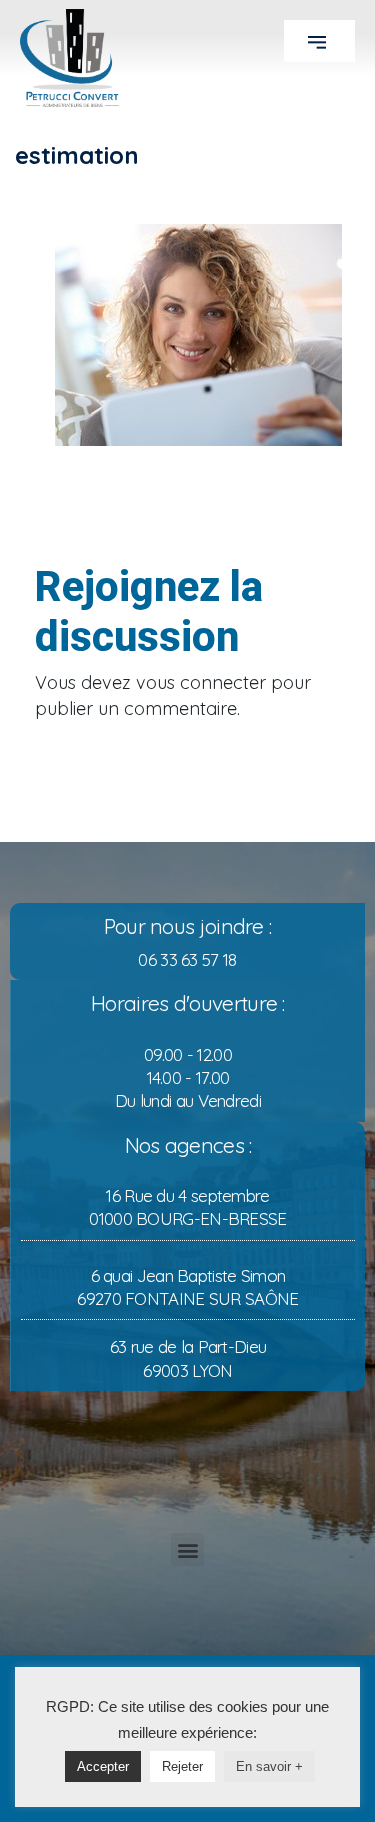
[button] (319, 41)
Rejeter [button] (182, 1766)
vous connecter (201, 682)
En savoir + (269, 1766)
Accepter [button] (103, 1766)
